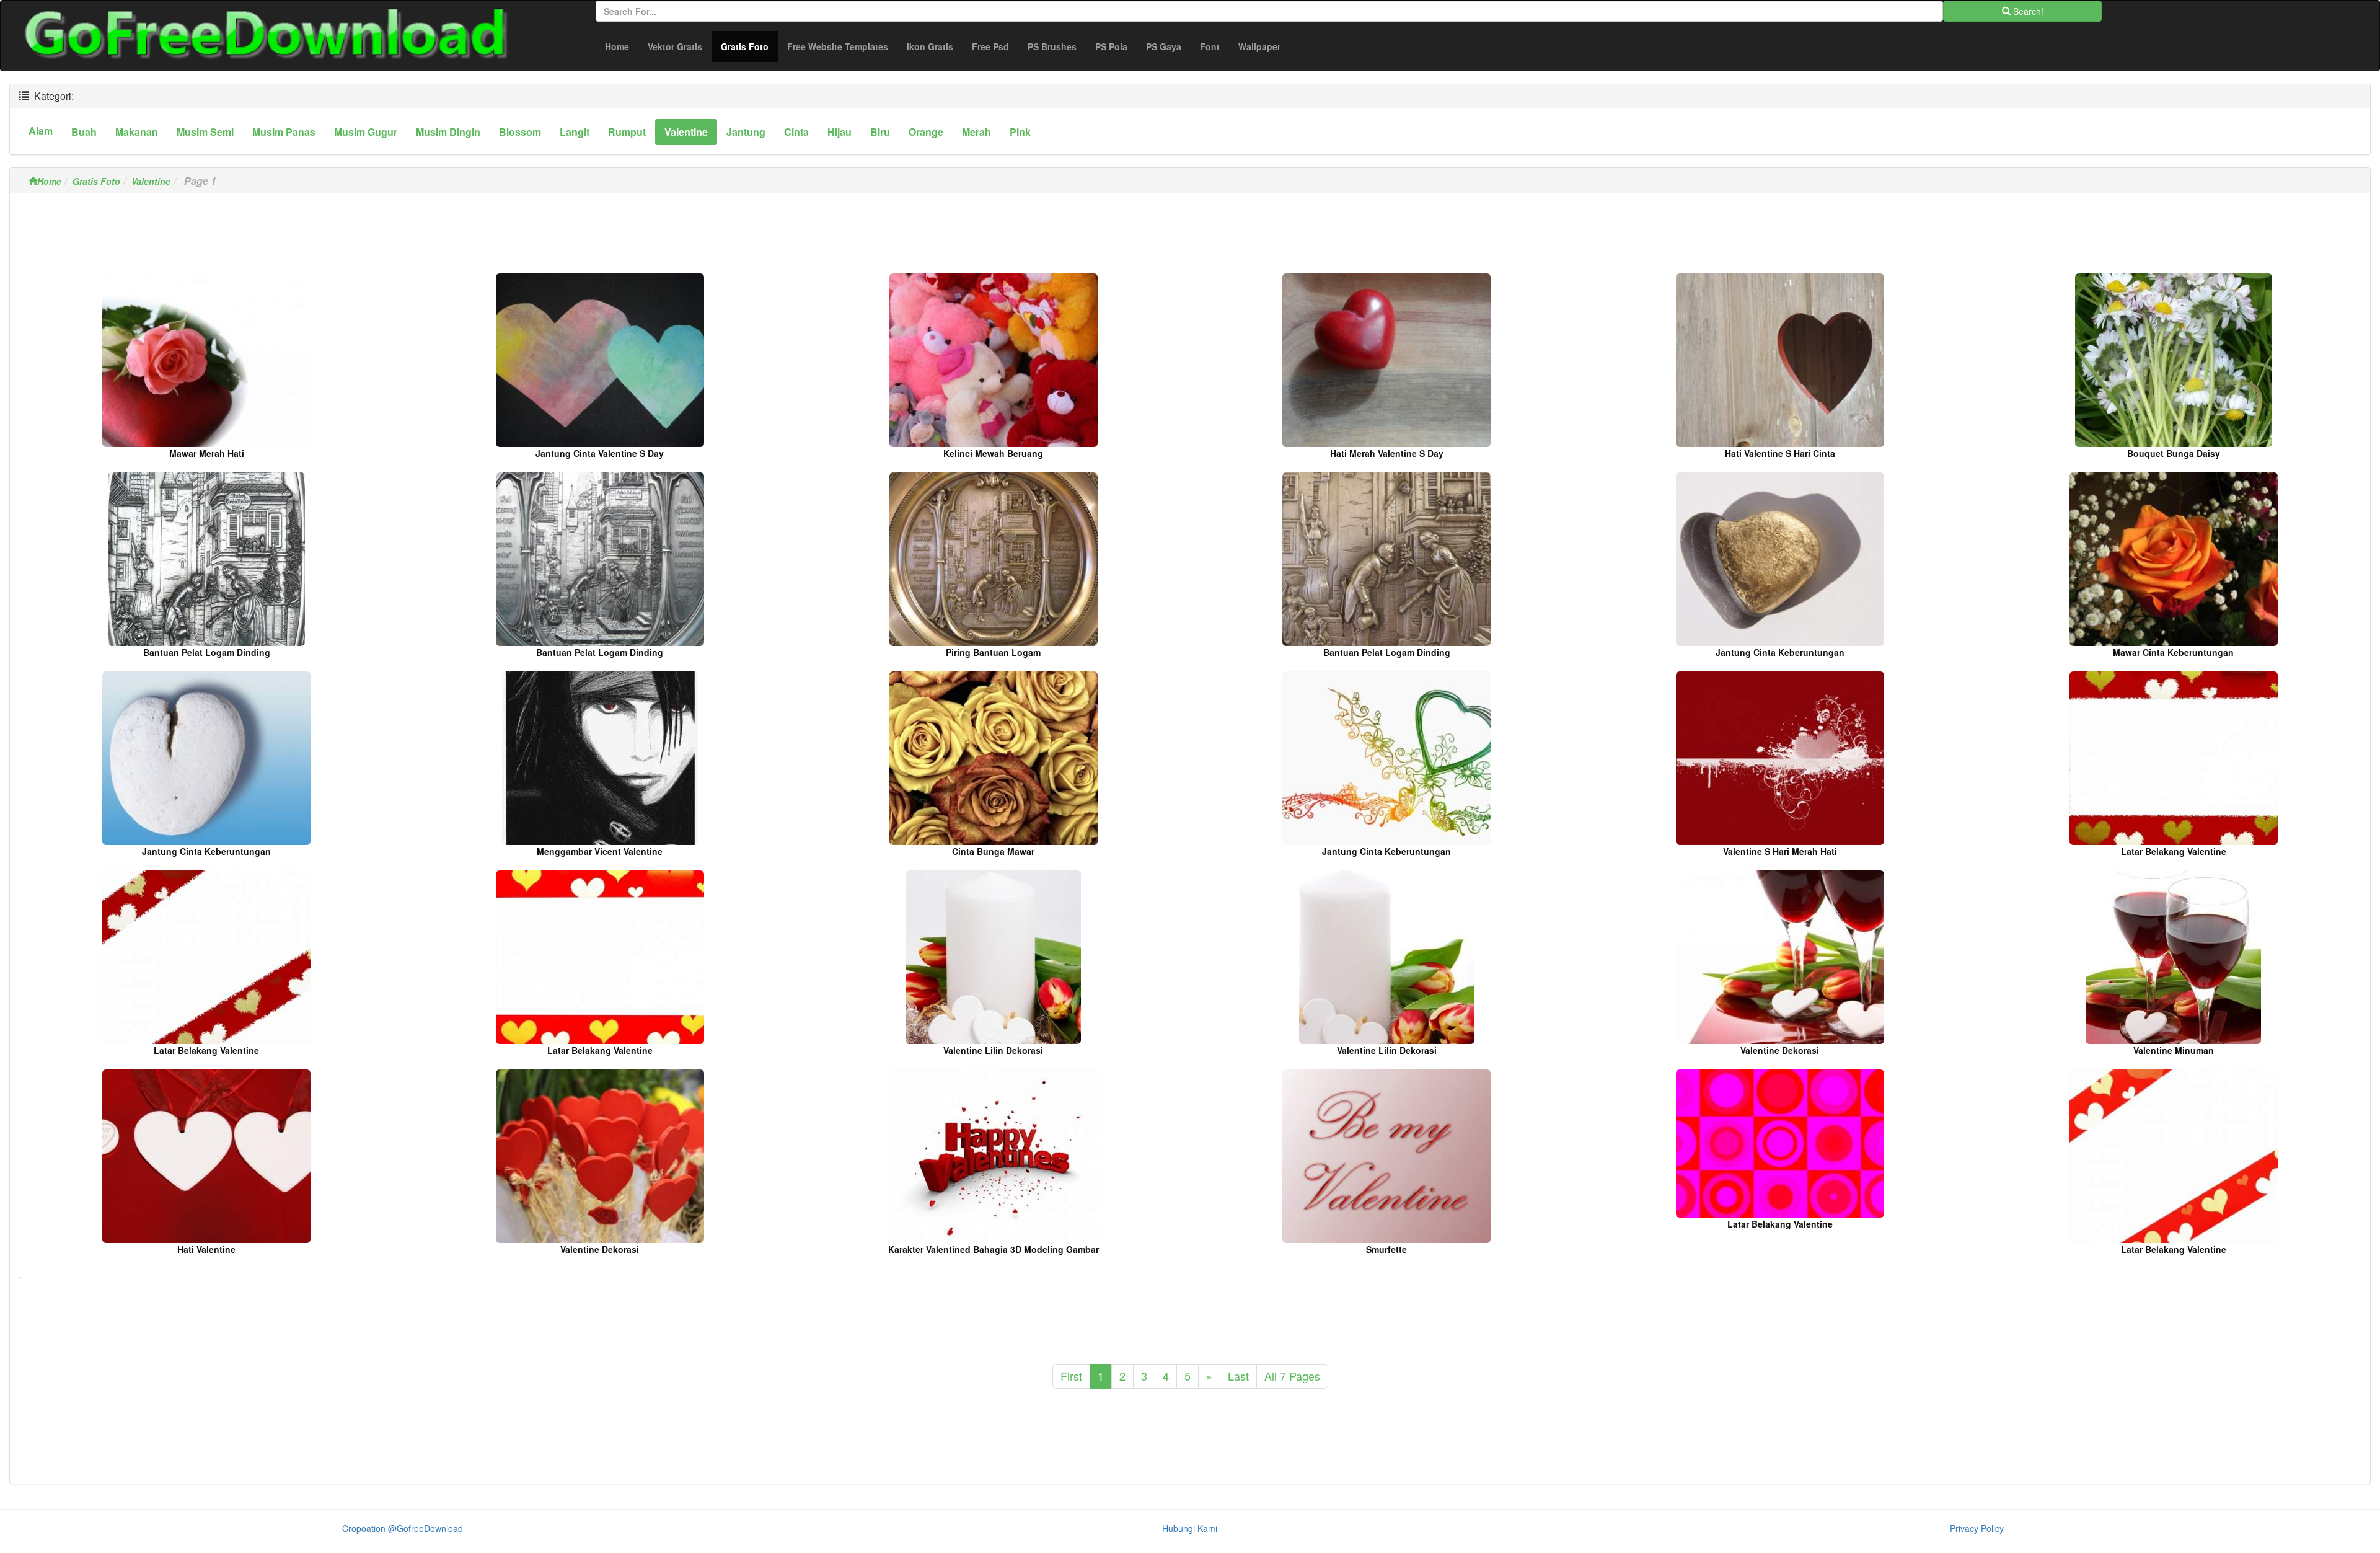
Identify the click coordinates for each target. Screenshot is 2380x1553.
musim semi (205, 132)
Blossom (520, 132)
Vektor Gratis (675, 46)
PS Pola (1111, 46)
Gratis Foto (749, 46)
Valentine (686, 132)
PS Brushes (1052, 46)
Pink (1020, 132)
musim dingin (448, 132)
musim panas (284, 132)
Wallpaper (1259, 46)
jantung (746, 132)
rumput (627, 132)
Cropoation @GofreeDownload (403, 1528)
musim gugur (366, 132)
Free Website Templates (838, 46)
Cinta (796, 132)
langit (575, 132)
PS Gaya (1164, 46)
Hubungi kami (1190, 1528)
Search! (2027, 11)
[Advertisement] (1190, 237)
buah (84, 132)
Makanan (137, 132)
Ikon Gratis (930, 46)
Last (1238, 1376)
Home (617, 46)
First (1071, 1376)
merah (976, 132)
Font (1210, 46)
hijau (840, 132)
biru (880, 132)
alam (41, 131)
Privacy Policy (1977, 1528)
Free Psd (990, 46)
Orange (926, 132)
